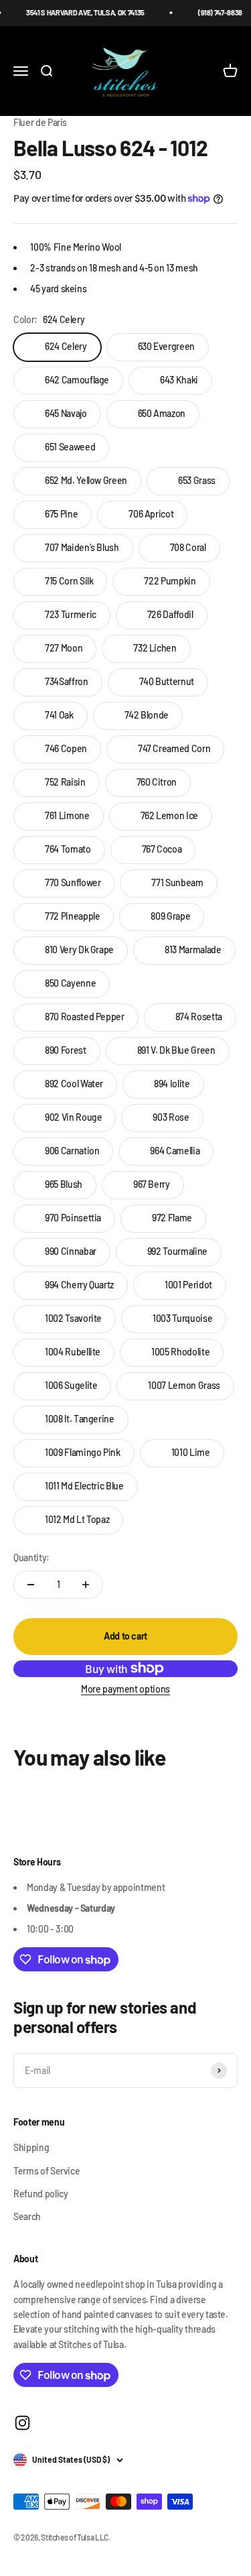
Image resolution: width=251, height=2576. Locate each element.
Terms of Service (47, 2171)
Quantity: (31, 1557)
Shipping (31, 2147)
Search (27, 2216)
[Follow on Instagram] (22, 2423)
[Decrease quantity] (31, 1585)
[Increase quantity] (86, 1585)
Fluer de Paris (40, 122)
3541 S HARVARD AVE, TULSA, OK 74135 (78, 12)
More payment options (125, 1689)
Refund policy (40, 2194)
